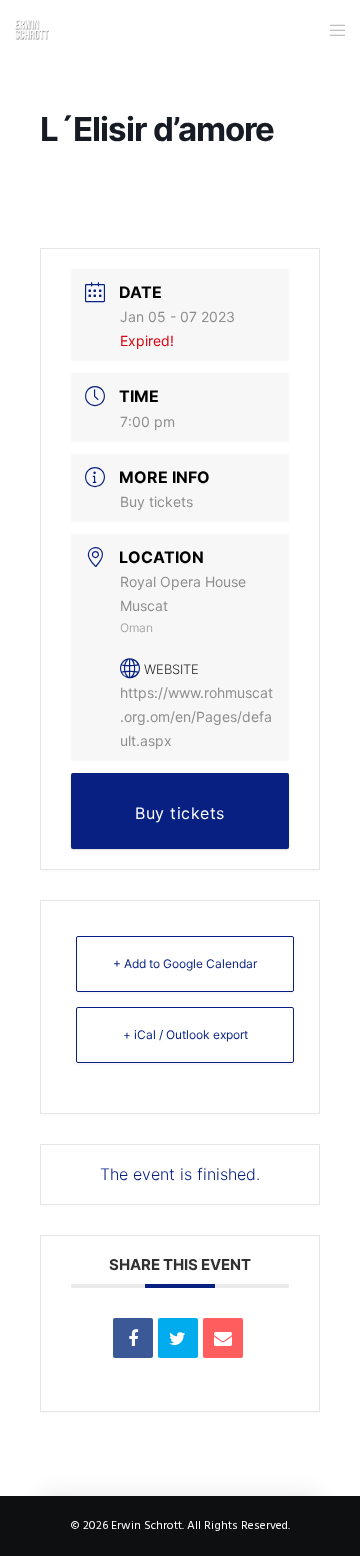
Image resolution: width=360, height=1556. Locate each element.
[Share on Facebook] (133, 1338)
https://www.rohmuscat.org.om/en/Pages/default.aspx (196, 716)
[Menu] (331, 30)
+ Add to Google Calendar (185, 963)
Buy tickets (156, 501)
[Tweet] (178, 1338)
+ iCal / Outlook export (185, 1034)
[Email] (223, 1338)
